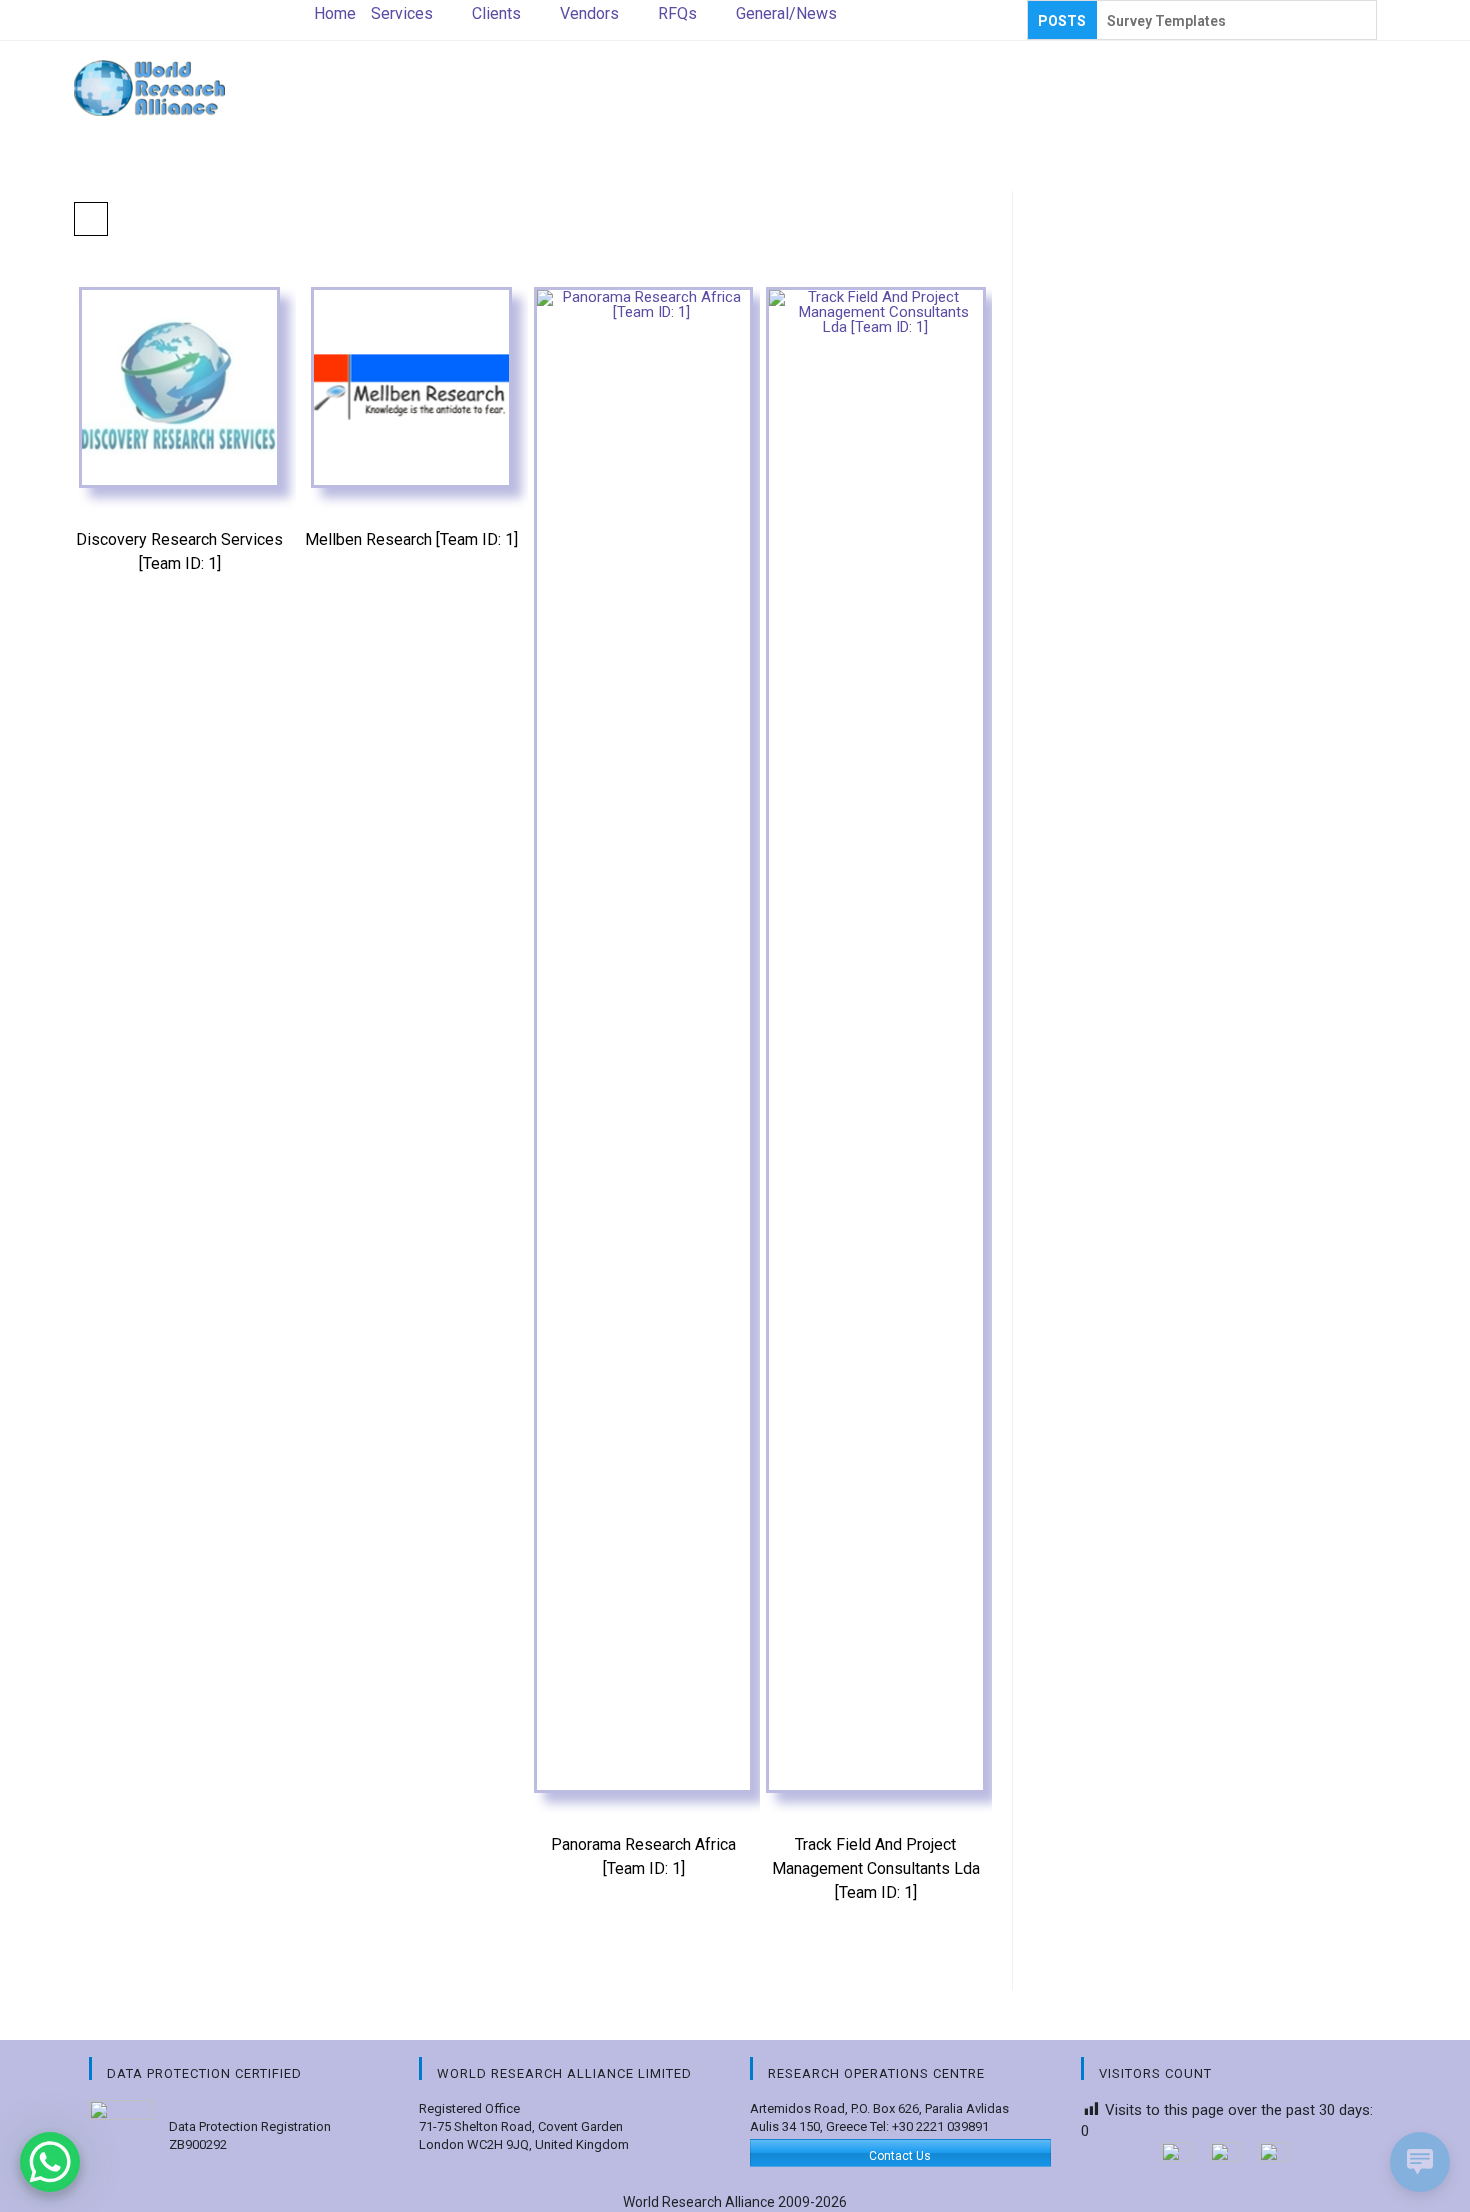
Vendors (589, 13)
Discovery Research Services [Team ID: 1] (179, 551)
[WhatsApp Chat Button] (50, 2162)
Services (402, 13)
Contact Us (900, 2156)
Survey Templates (1166, 21)
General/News (786, 13)
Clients (496, 13)
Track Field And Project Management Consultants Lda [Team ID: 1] (876, 1868)
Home (335, 13)
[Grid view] (91, 219)
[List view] (135, 219)
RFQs (677, 13)
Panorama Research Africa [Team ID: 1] (643, 1856)
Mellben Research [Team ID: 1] (411, 539)
